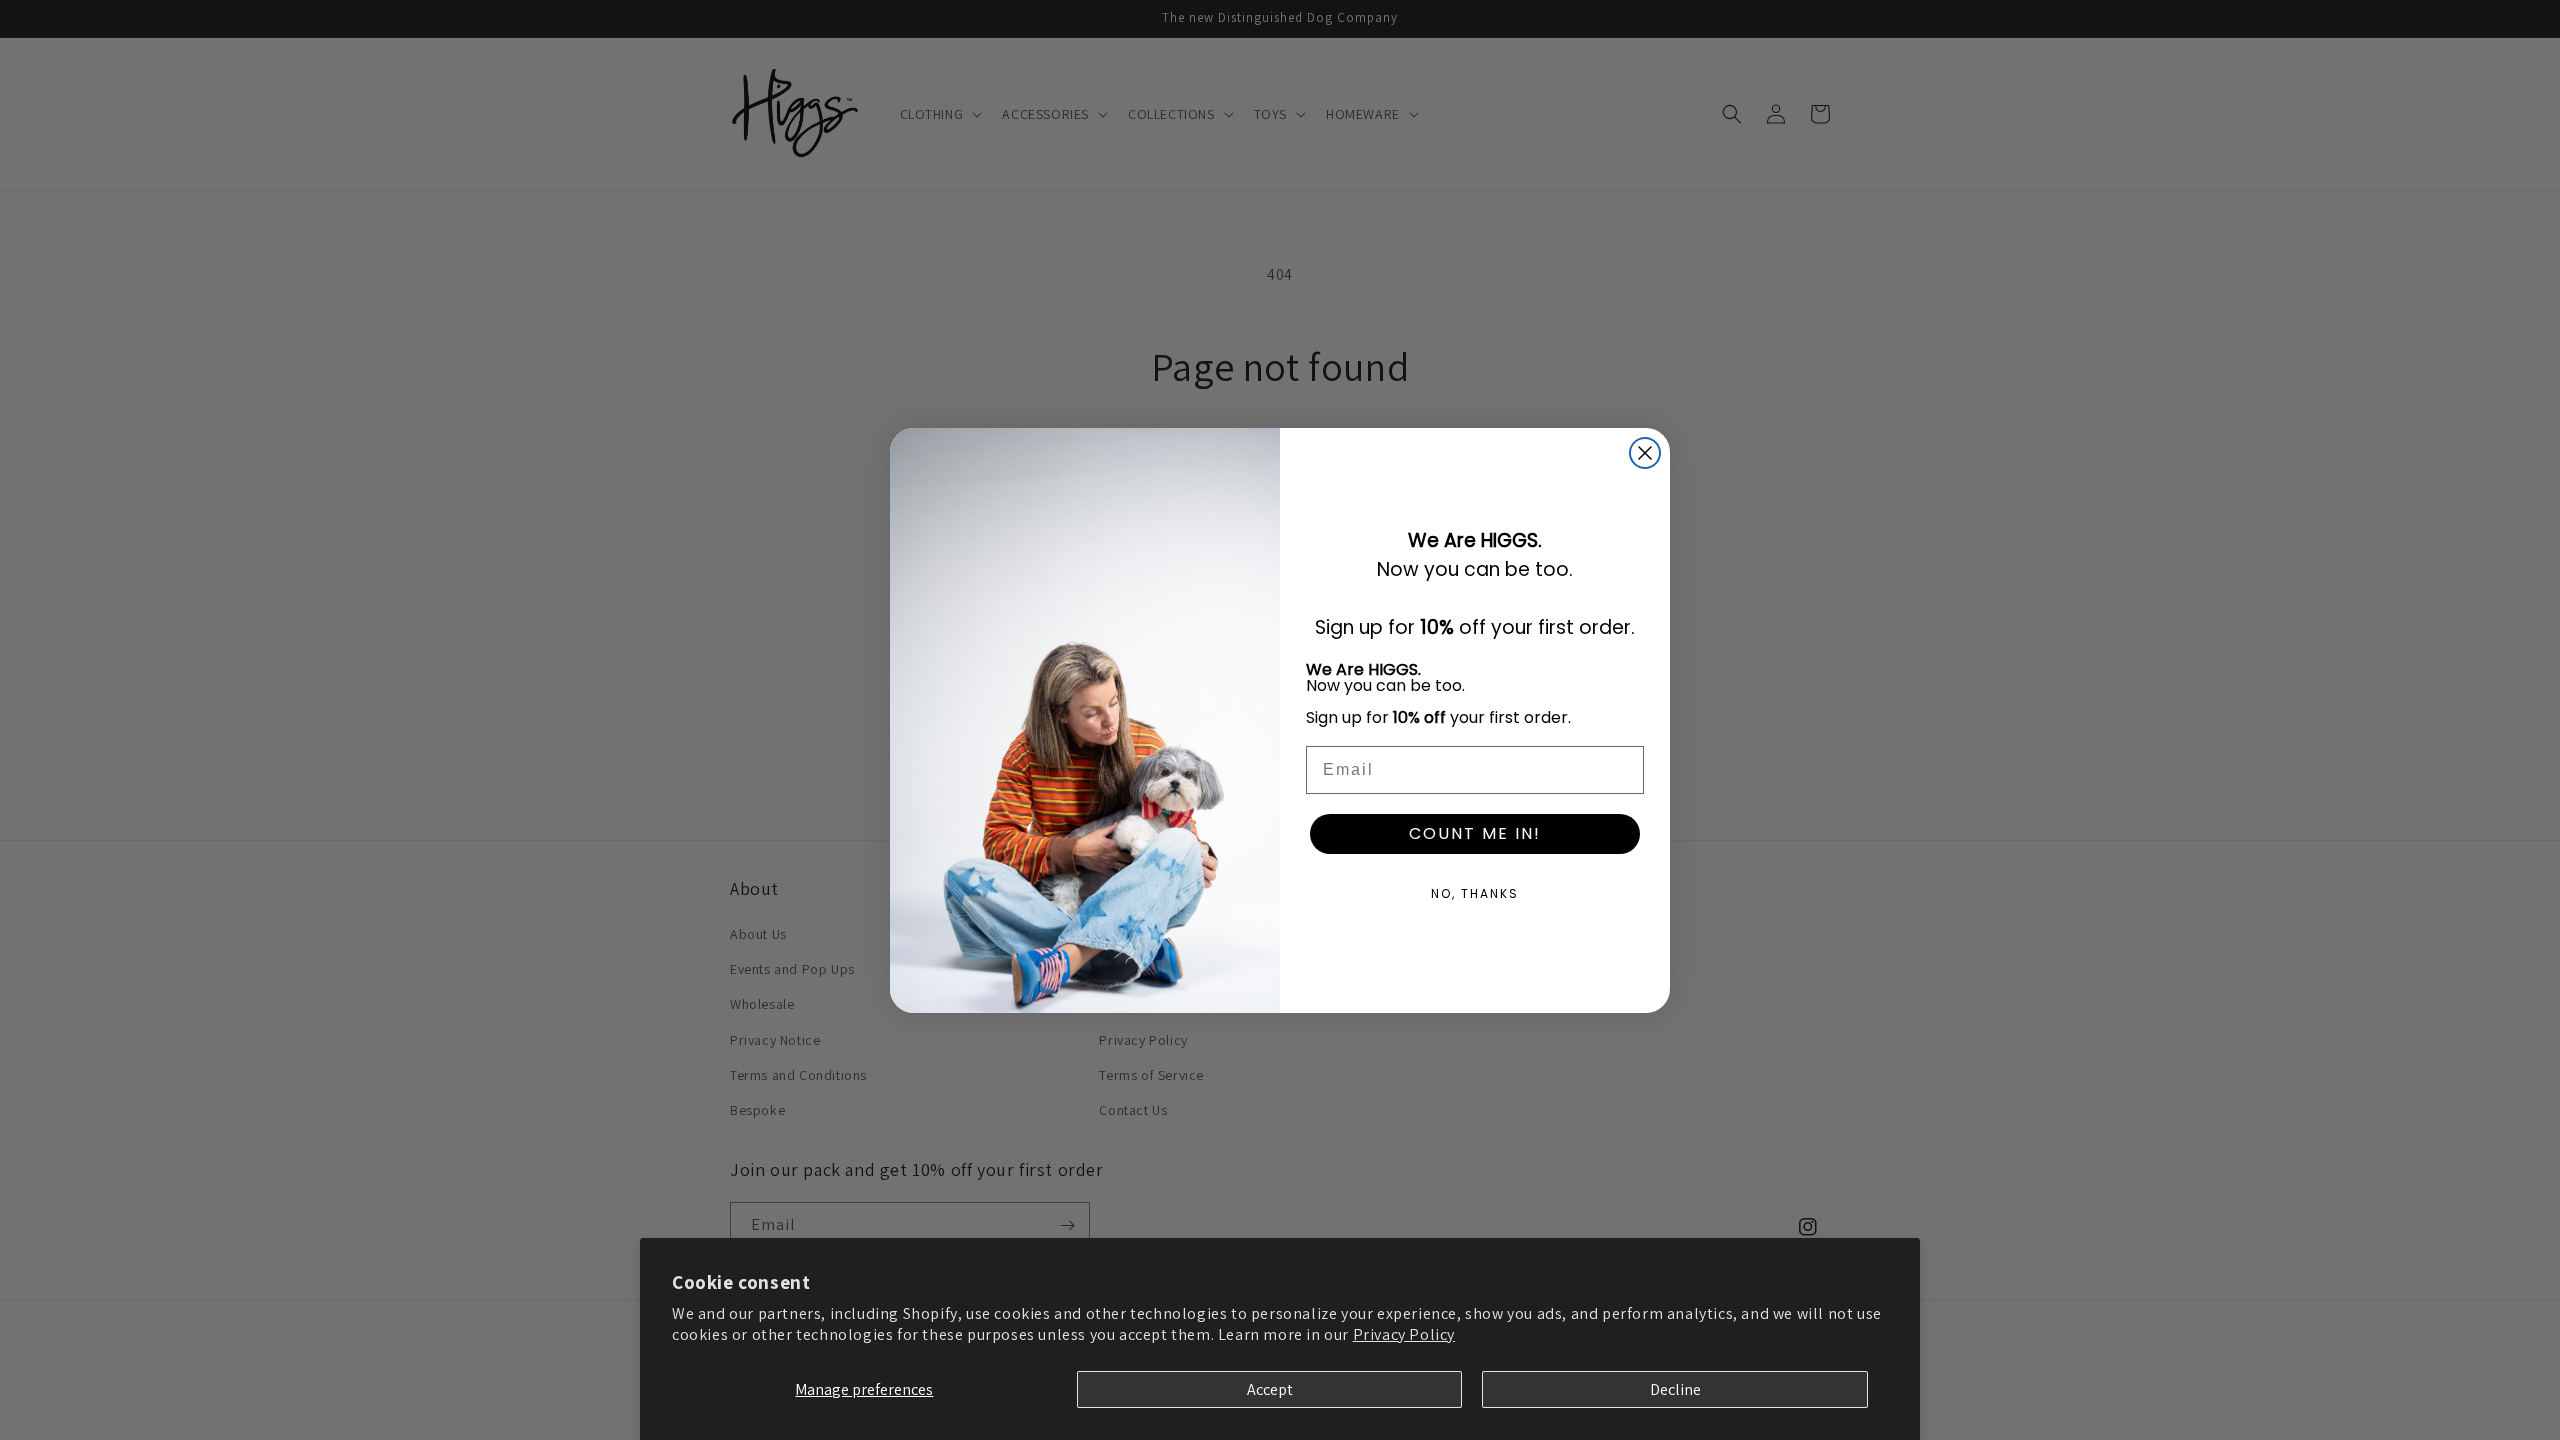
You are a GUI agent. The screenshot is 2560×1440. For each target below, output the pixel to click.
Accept (1270, 1389)
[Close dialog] (1645, 453)
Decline (1675, 1389)
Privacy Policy (1404, 1334)
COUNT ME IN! (1475, 833)
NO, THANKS (1475, 893)
